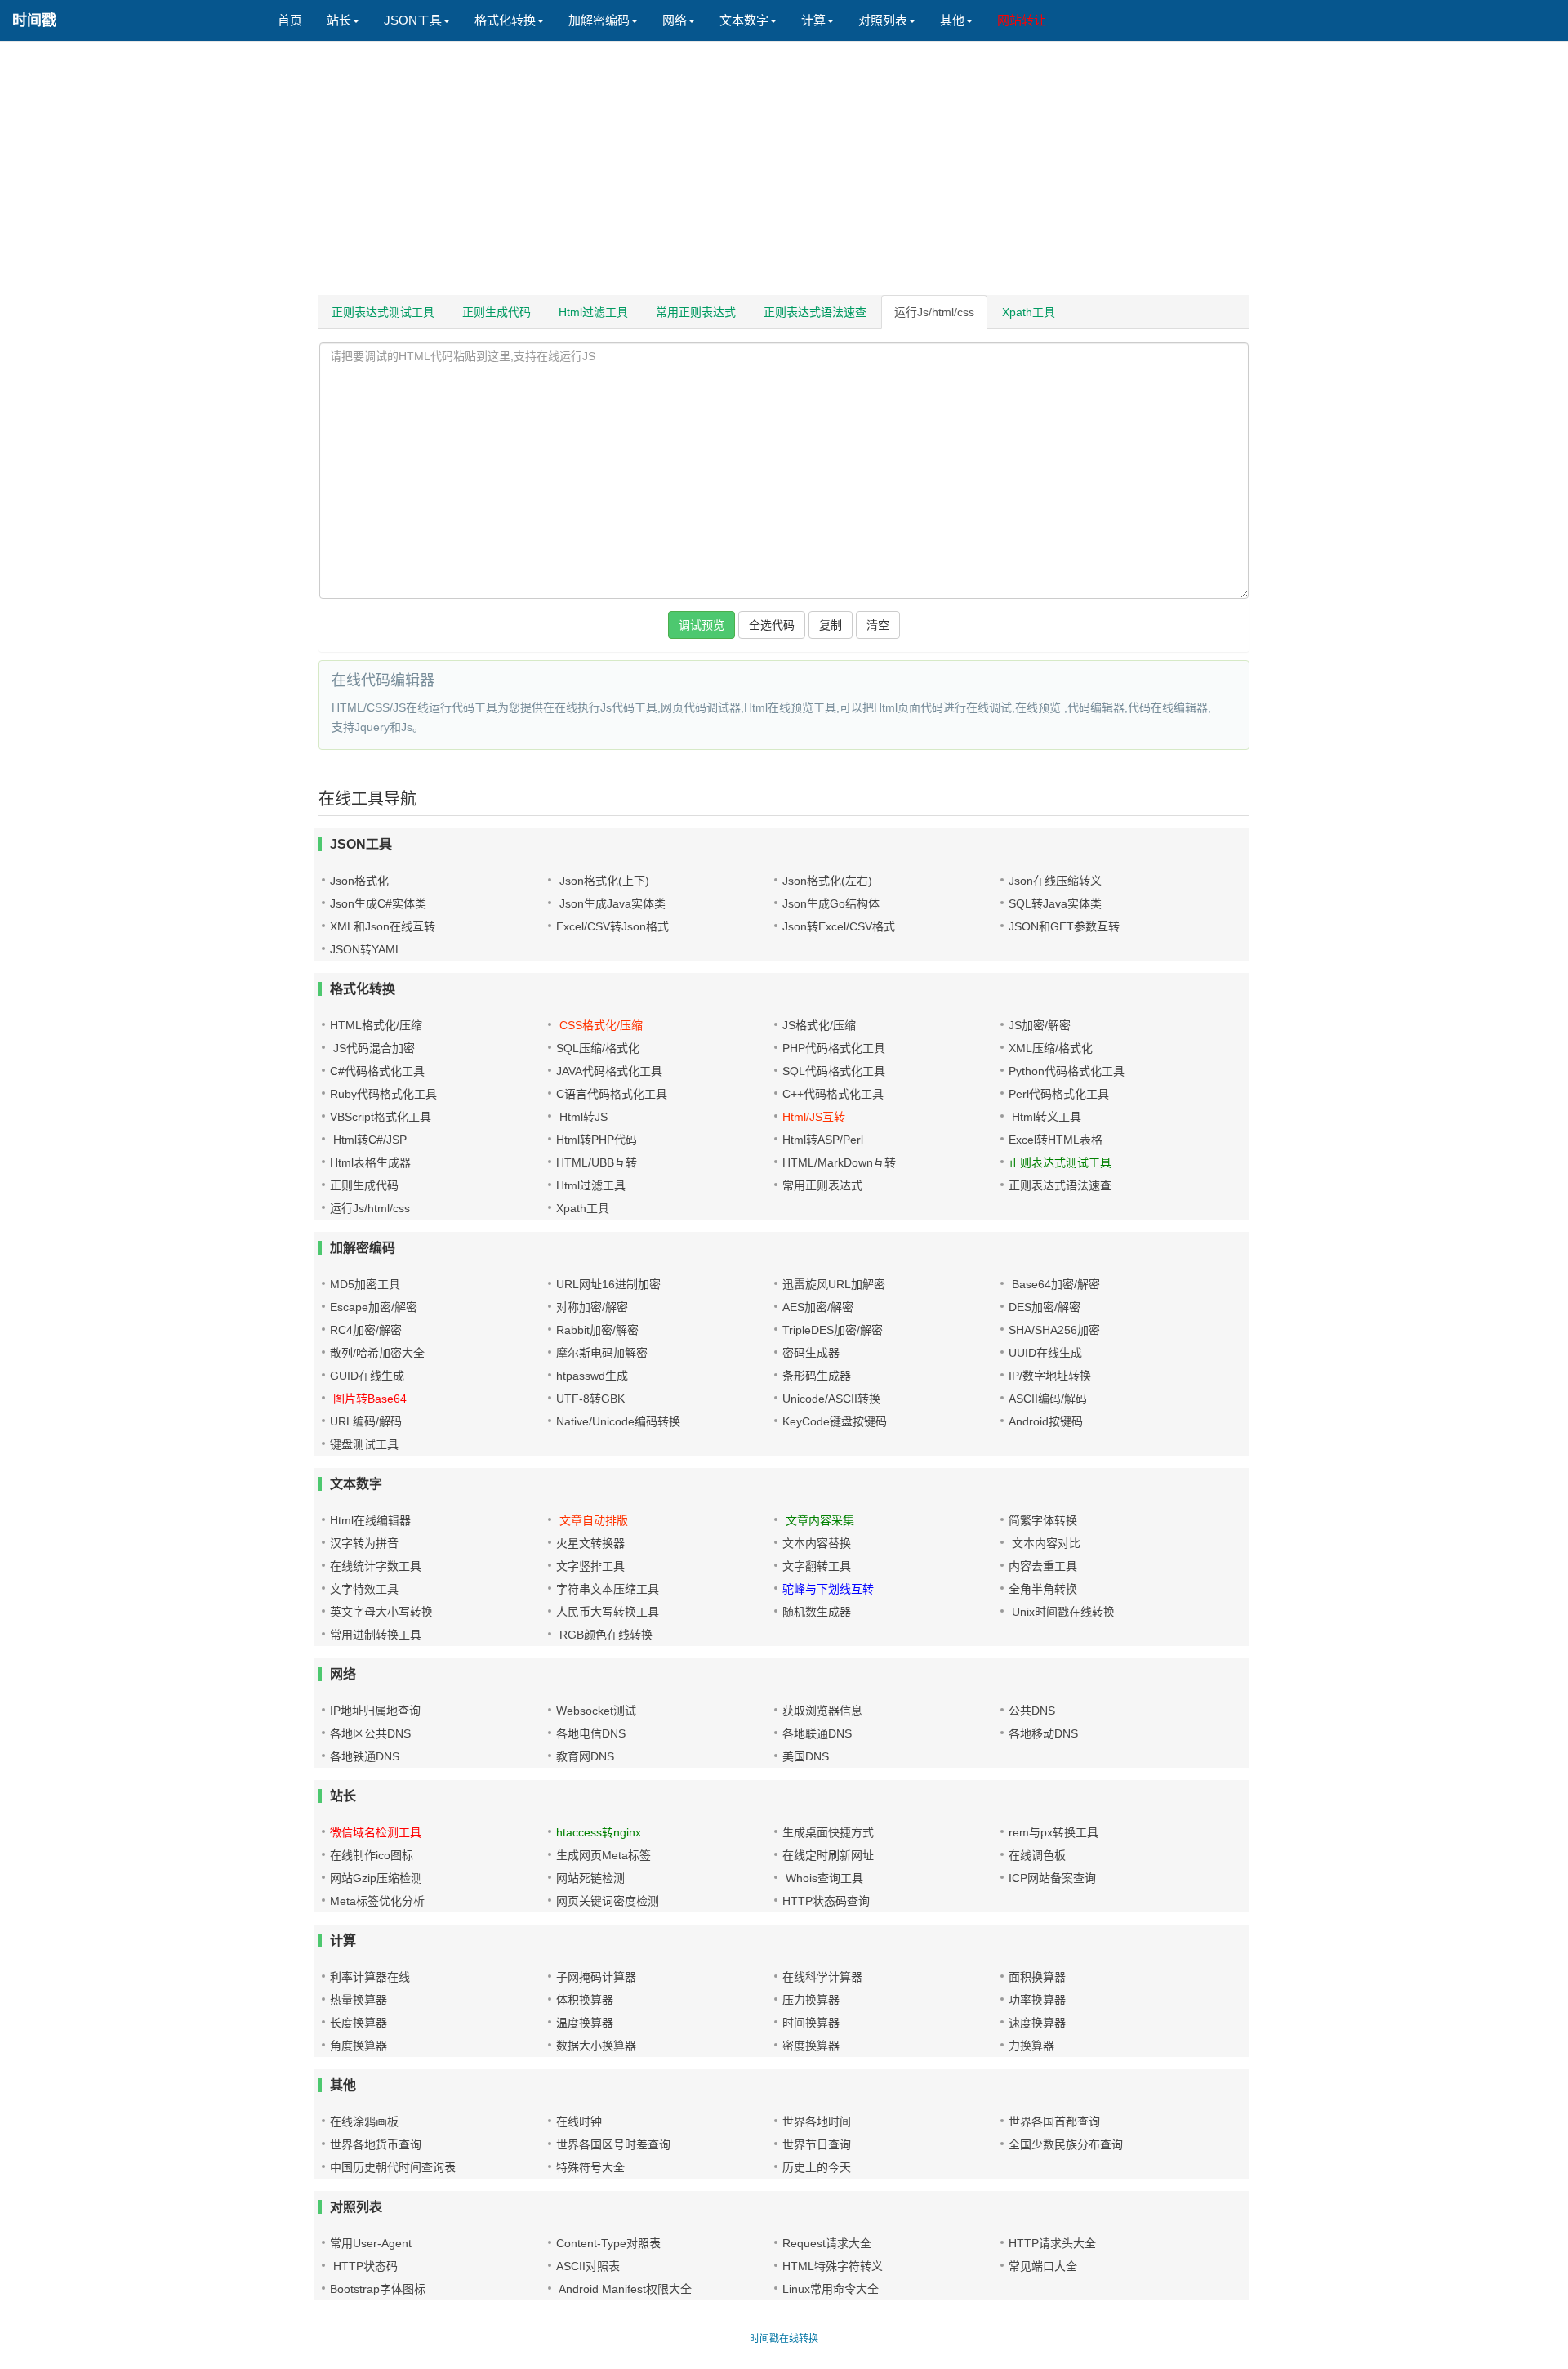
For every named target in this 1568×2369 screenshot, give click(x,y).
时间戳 (34, 20)
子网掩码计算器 (596, 1977)
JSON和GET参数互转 (1064, 926)
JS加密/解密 (1040, 1025)
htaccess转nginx (599, 1832)
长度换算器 (359, 2023)
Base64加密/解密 (1054, 1284)
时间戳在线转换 (784, 2339)
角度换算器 (359, 2046)
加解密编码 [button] (599, 20)
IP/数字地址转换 (1050, 1376)
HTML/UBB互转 (597, 1162)
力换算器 (1031, 2046)
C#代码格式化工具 (377, 1071)
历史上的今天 (817, 2167)
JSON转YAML (366, 949)
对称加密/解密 (592, 1307)
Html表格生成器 (370, 1162)
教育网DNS (585, 1756)
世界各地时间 (817, 2121)
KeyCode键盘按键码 (835, 1421)
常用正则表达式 (696, 312)
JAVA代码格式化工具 (609, 1071)
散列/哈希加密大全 (377, 1353)
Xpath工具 (1029, 312)
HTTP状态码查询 (826, 1901)
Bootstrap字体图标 (378, 2289)
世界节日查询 (817, 2144)
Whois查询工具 (823, 1878)
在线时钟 (579, 2121)
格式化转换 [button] (505, 20)
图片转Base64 (368, 1399)
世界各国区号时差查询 (613, 2144)
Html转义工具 (1045, 1117)
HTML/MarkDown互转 (839, 1162)
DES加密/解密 (1045, 1307)
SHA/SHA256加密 (1054, 1330)
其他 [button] (952, 20)
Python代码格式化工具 (1067, 1071)
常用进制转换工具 (376, 1635)
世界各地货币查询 (376, 2144)
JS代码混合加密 (372, 1048)
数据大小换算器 (596, 2046)
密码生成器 (811, 1353)
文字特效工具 (364, 1589)
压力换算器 (811, 2000)
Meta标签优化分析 (377, 1901)
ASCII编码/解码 (1048, 1399)
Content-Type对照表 (608, 2243)
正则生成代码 (497, 312)
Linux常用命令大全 (831, 2289)
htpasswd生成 (592, 1376)
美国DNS (806, 1756)
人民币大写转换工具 (608, 1612)
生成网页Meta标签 (604, 1855)
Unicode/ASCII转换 (831, 1399)
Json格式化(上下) (603, 881)
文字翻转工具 (817, 1566)
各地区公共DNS (370, 1733)
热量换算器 (359, 2000)
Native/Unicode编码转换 (618, 1421)
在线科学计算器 (822, 1977)
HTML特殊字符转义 (833, 2266)
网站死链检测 (590, 1878)
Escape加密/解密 (374, 1307)
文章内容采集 (818, 1520)
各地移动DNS (1043, 1733)
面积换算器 (1037, 1977)
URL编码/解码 (366, 1421)
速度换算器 (1037, 2023)
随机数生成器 (817, 1612)
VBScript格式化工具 (381, 1117)
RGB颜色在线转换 (604, 1635)
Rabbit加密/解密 (597, 1330)
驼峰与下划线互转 (828, 1589)
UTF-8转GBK (590, 1399)
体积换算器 (585, 2000)
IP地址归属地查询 (375, 1711)
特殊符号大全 (590, 2167)
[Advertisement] (784, 172)
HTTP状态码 (364, 2266)
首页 (290, 20)
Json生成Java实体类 (611, 903)
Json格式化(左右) (827, 881)
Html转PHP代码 (597, 1140)
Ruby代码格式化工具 (383, 1094)
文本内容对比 (1045, 1543)
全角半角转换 (1043, 1589)
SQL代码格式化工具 (834, 1071)
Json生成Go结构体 (831, 903)
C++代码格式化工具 (833, 1094)
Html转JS (582, 1117)
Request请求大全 (827, 2243)
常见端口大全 (1043, 2266)
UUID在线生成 (1045, 1353)
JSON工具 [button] (413, 20)
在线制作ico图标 (372, 1855)
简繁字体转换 (1043, 1520)
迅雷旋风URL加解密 (834, 1284)
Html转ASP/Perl (823, 1140)
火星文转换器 (590, 1543)
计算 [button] (813, 20)
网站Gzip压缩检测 (376, 1878)
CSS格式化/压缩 (599, 1025)
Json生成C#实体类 (378, 903)
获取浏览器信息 (822, 1711)
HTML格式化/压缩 (376, 1025)
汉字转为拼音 (364, 1543)
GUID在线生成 (367, 1376)
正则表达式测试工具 (383, 312)
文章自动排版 (592, 1520)
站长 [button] (339, 20)
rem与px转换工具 (1053, 1832)
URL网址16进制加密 (608, 1284)
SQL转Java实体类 (1055, 903)
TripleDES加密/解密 (833, 1330)
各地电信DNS (591, 1733)
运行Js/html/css (934, 312)
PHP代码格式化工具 (834, 1048)
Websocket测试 (596, 1711)
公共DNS (1032, 1711)
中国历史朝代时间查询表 (393, 2167)
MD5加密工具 (365, 1284)
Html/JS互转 (814, 1117)
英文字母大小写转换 (381, 1612)
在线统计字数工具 (376, 1566)
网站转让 (1022, 20)
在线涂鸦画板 (364, 2121)
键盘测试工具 (364, 1444)
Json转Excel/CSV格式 (839, 926)
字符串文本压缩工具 (608, 1589)
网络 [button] (675, 20)
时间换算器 (811, 2023)
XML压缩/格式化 (1051, 1048)
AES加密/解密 (818, 1307)
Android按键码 (1046, 1421)
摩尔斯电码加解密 (602, 1353)
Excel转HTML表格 (1056, 1140)
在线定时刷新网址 (828, 1855)
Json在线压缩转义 (1055, 881)
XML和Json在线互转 (383, 926)
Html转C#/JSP (368, 1140)
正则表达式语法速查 (815, 312)
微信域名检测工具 (376, 1832)
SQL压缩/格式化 (598, 1048)
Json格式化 (359, 881)
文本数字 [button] (744, 20)
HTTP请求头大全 (1052, 2243)
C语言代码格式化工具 (612, 1094)
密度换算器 (811, 2046)
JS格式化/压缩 (819, 1025)
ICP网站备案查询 (1052, 1878)
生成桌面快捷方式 (828, 1832)
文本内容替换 (817, 1543)
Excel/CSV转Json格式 (612, 926)
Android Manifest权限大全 (624, 2289)
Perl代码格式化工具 (1059, 1094)
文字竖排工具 (590, 1566)
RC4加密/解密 (366, 1330)
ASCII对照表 (588, 2266)
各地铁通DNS (365, 1756)
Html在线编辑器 (370, 1520)
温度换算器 (585, 2023)
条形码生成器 (817, 1376)
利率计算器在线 (370, 1977)
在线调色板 (1037, 1855)
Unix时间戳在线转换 (1062, 1612)
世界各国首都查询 (1054, 2121)
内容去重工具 (1043, 1566)
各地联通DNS (817, 1733)
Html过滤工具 (593, 312)
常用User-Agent (371, 2243)
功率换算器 (1037, 2000)
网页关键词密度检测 (608, 1901)
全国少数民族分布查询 (1066, 2144)
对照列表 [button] (883, 20)
